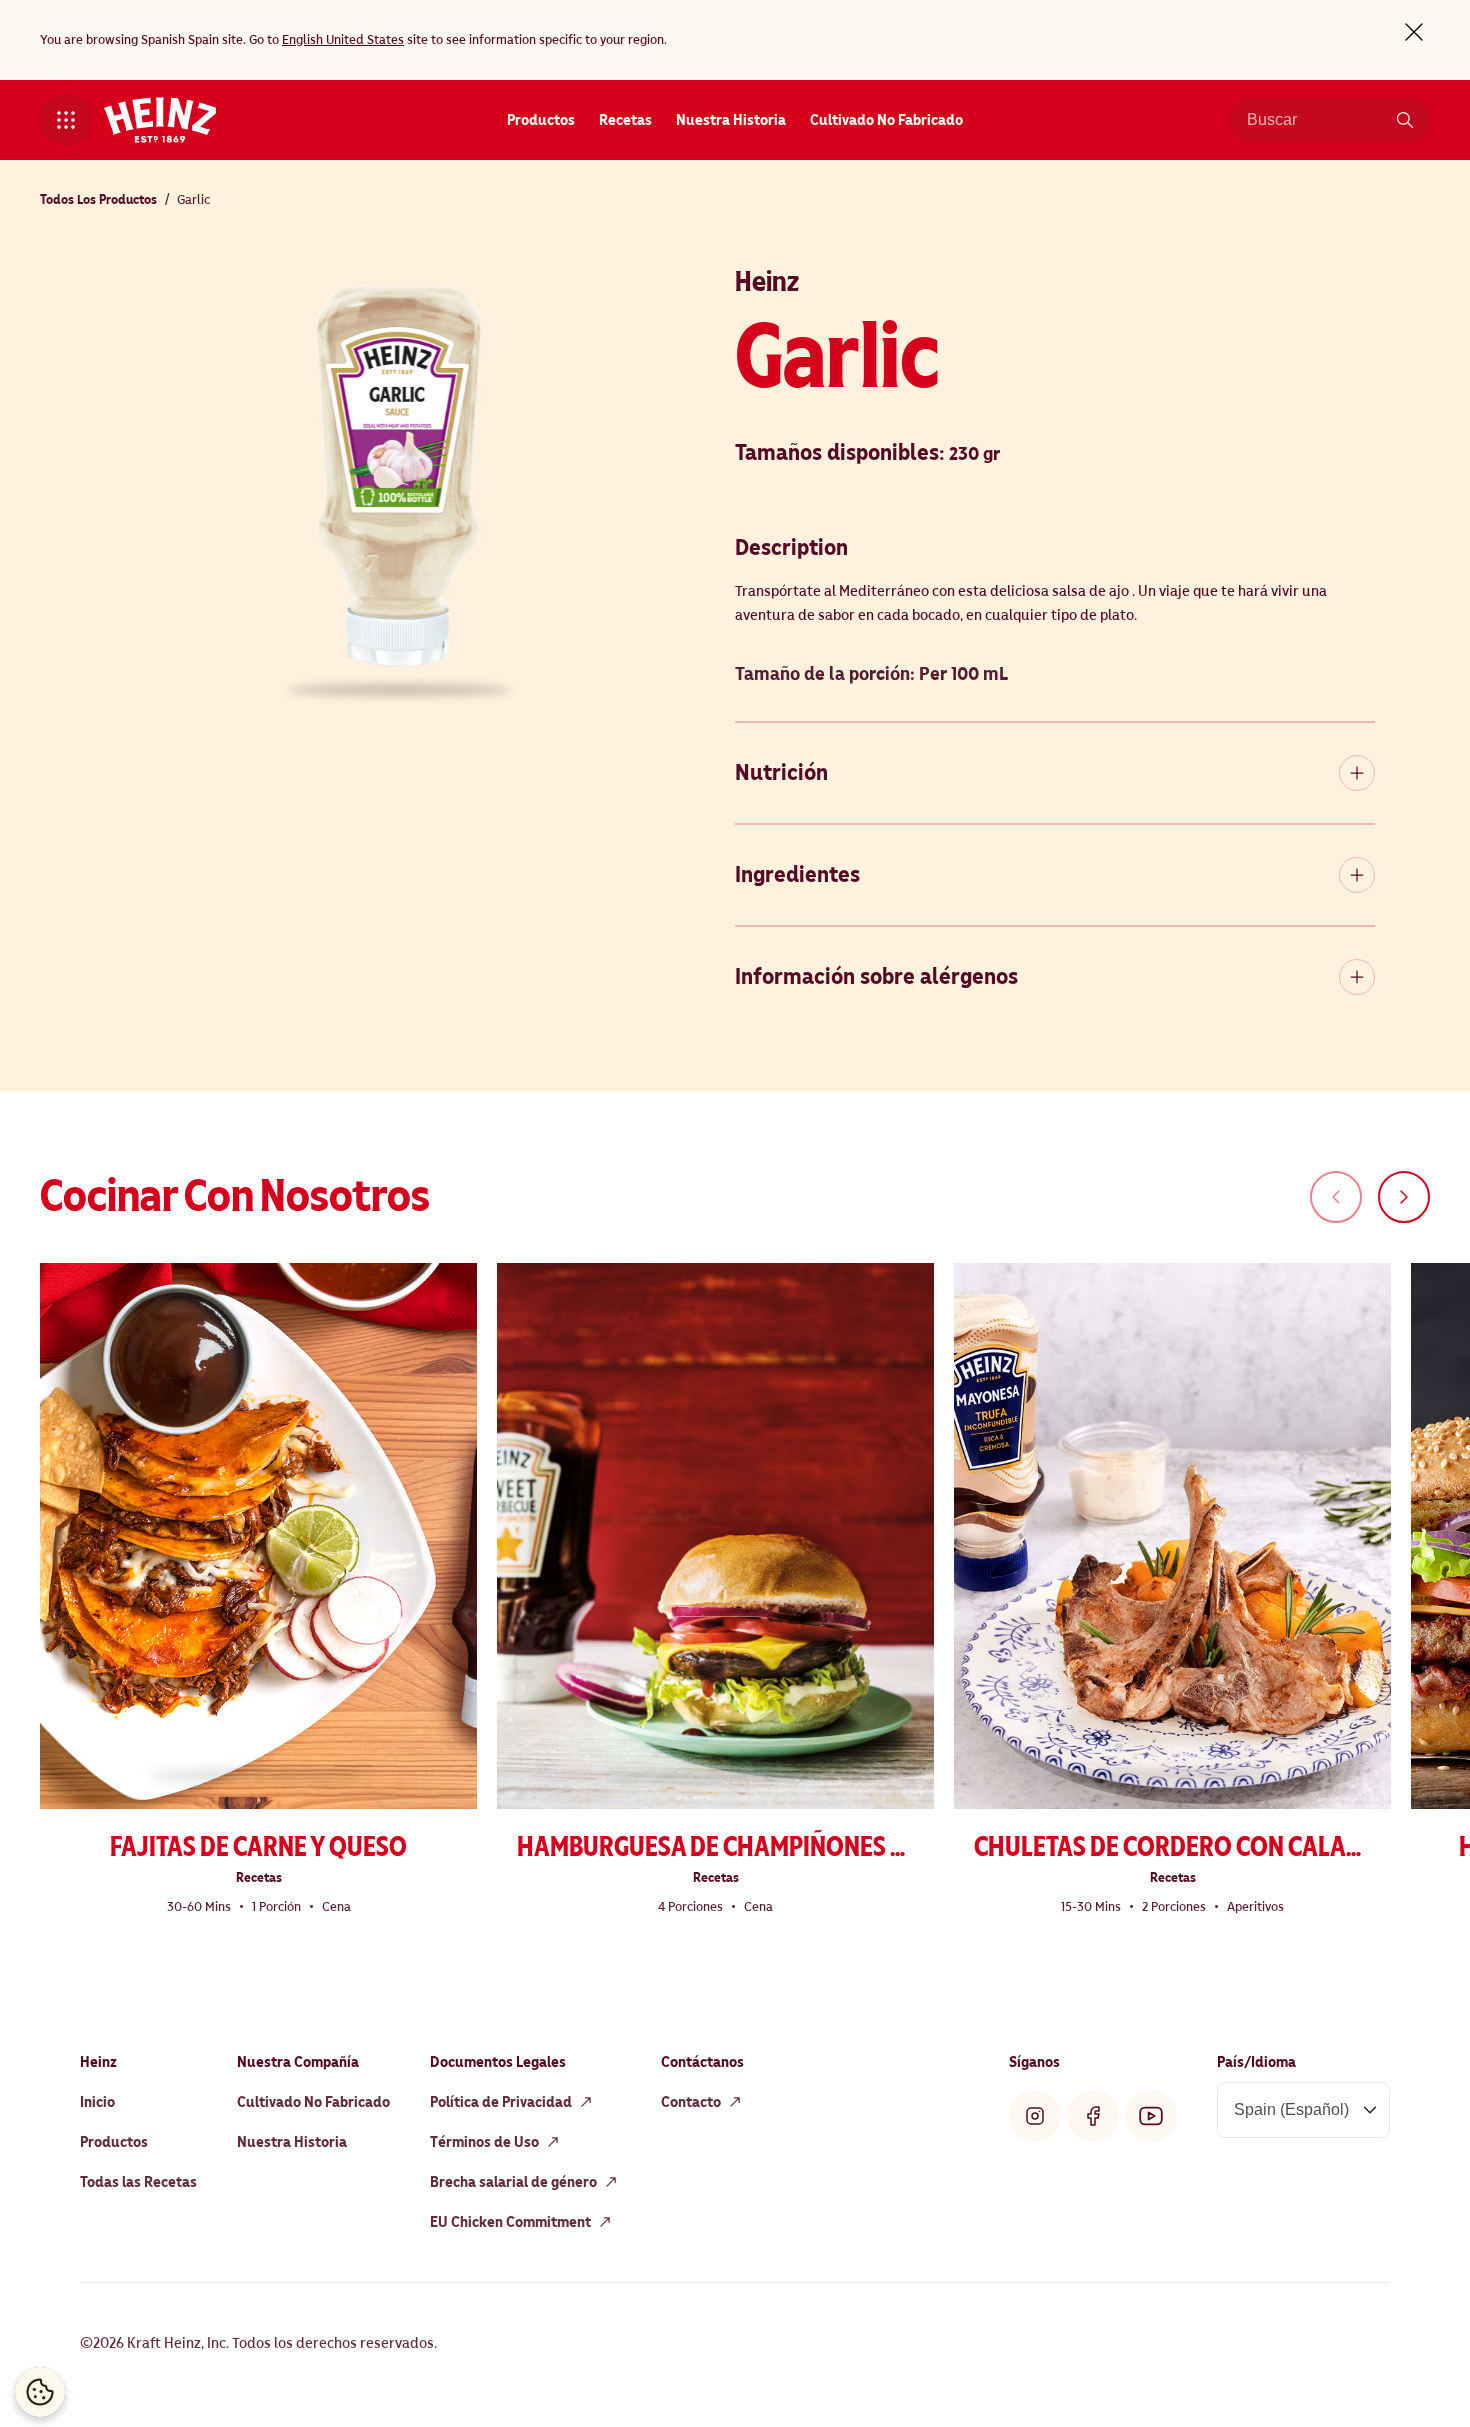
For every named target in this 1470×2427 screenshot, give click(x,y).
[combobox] (1315, 120)
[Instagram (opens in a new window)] (1035, 2116)
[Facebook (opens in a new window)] (1093, 2116)
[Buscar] (1405, 120)
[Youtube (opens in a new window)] (1151, 2116)
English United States (343, 40)
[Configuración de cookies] (40, 2392)
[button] (66, 120)
